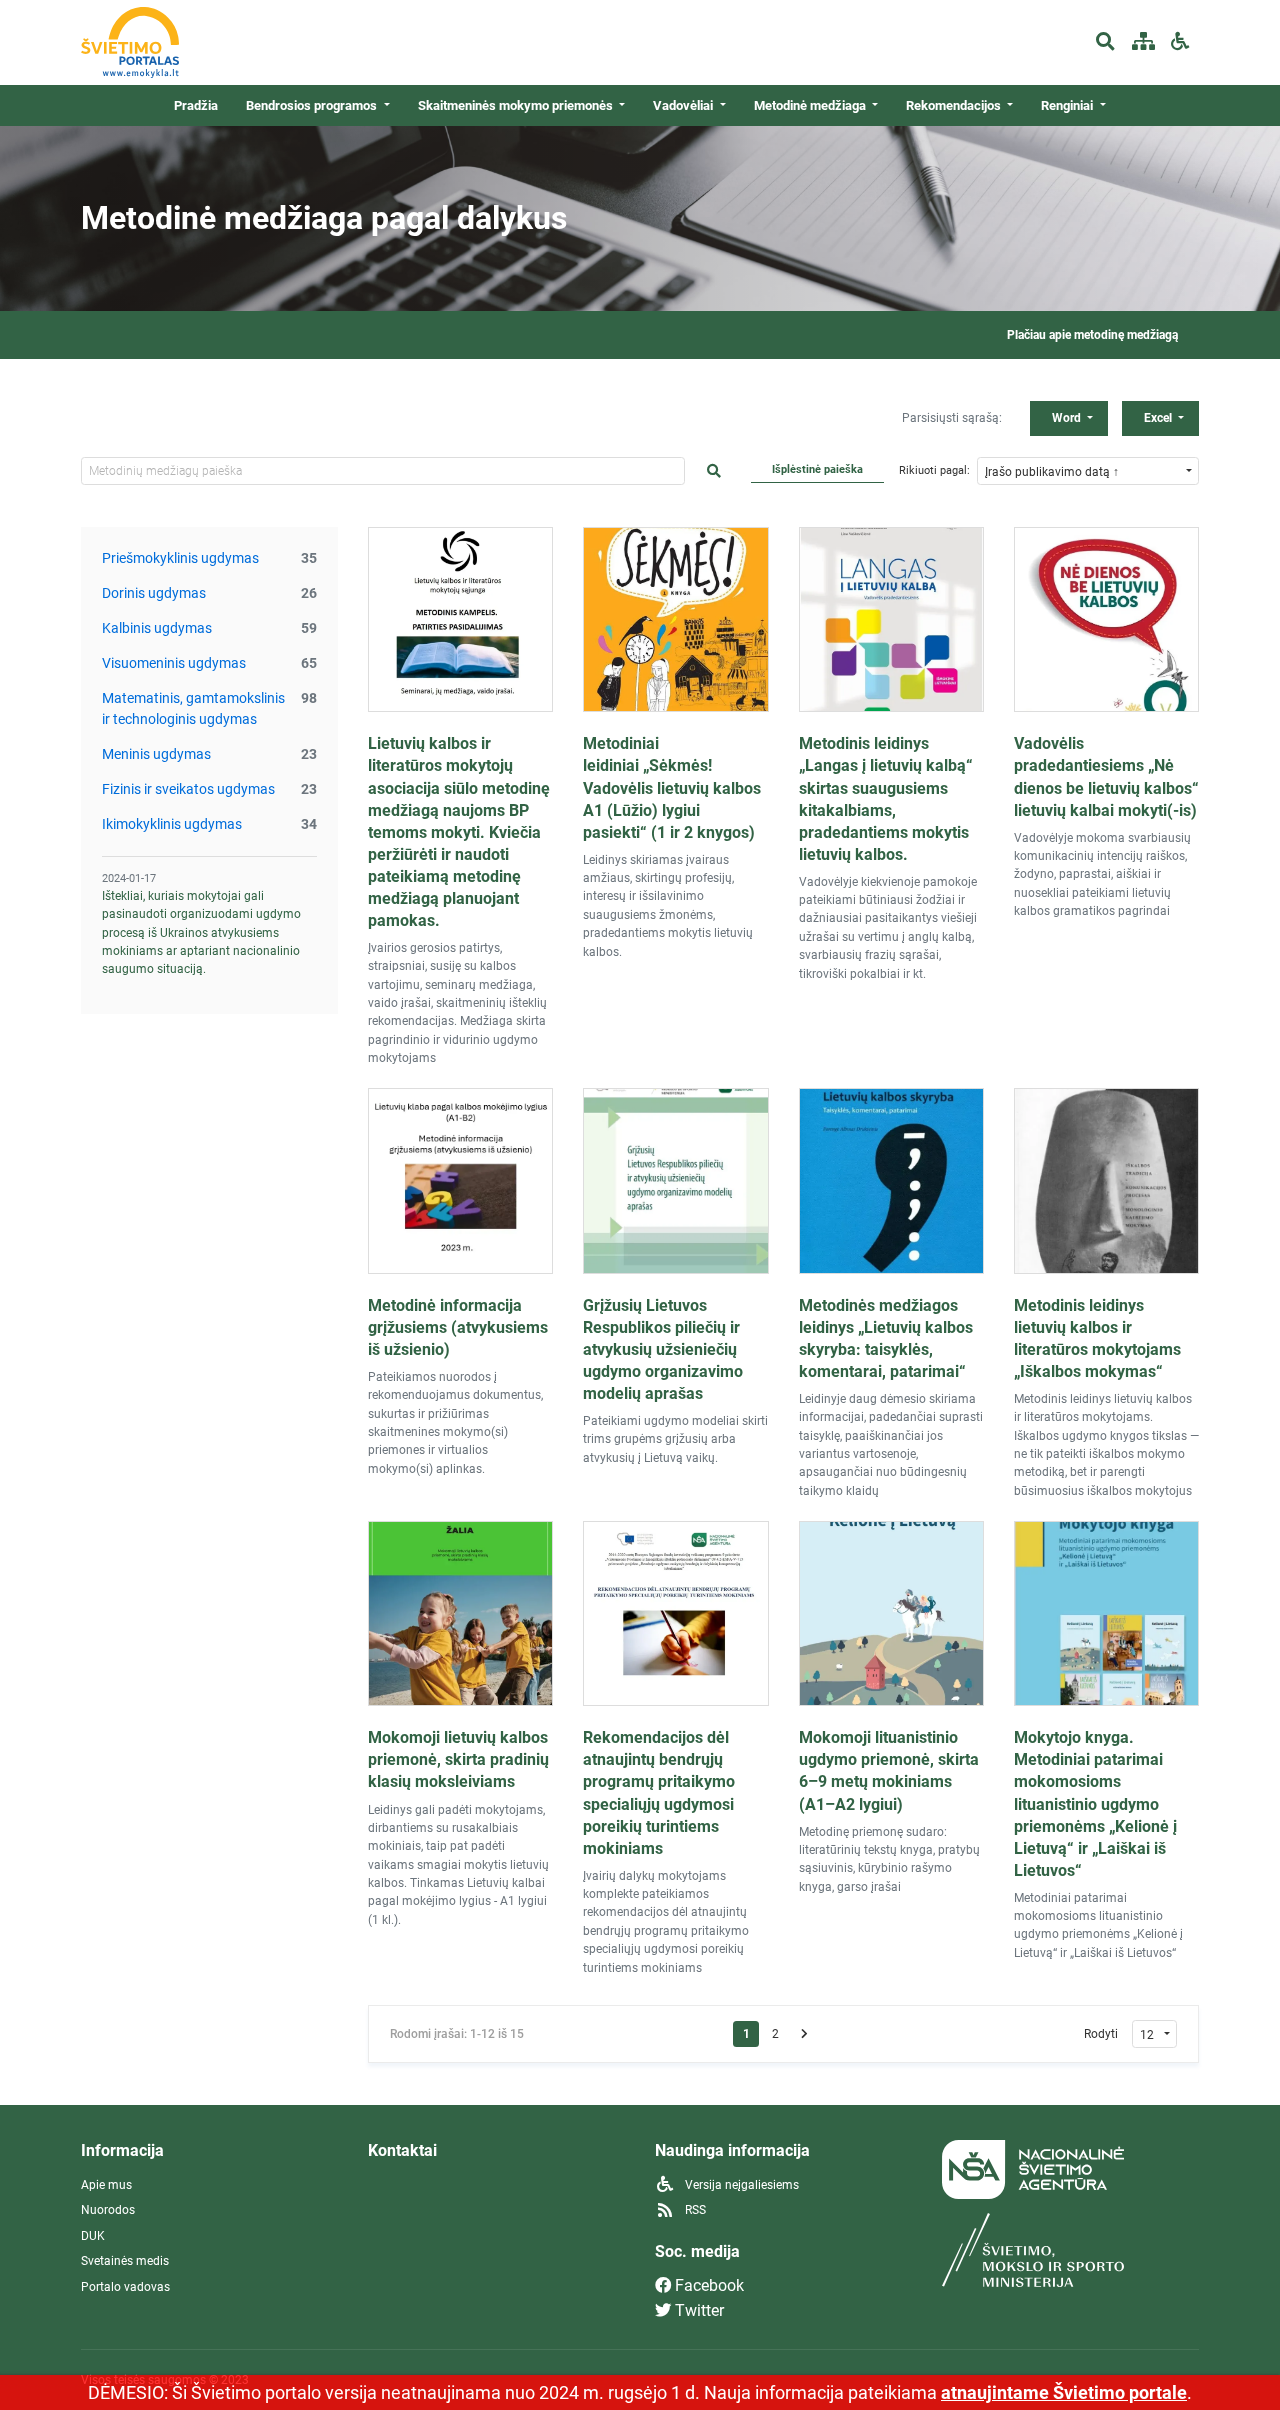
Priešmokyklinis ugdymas (180, 558)
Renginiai (1068, 105)
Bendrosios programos (313, 105)
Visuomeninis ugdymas (174, 663)
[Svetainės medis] (1142, 42)
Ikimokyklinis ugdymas (172, 824)
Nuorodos (108, 2210)
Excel (1159, 418)
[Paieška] (1105, 42)
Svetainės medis (125, 2261)
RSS (694, 2210)
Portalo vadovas (125, 2287)
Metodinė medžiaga (811, 105)
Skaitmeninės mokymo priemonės (517, 105)
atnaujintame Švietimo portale (1064, 2392)
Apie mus (106, 2185)
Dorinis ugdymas (154, 593)
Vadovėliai (684, 105)
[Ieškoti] (714, 471)
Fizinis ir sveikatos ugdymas (188, 789)
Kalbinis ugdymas (157, 628)
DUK (93, 2236)
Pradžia (196, 105)
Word (1068, 418)
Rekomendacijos (955, 105)
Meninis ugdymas (156, 754)
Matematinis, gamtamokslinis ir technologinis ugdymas (193, 708)
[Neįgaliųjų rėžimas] (1180, 42)
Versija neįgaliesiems (740, 2185)
